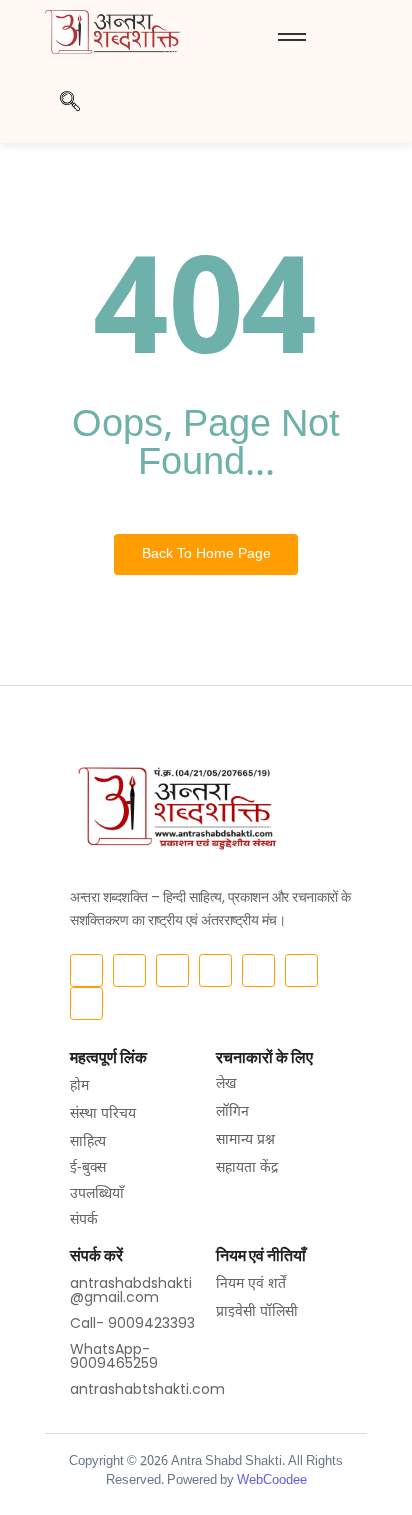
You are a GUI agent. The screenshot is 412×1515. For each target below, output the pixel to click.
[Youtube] (215, 970)
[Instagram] (129, 970)
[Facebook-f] (86, 970)
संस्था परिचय (103, 1114)
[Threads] (258, 970)
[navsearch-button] (70, 108)
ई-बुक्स (88, 1168)
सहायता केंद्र (247, 1168)
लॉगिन (232, 1112)
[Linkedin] (301, 970)
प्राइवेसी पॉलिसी (257, 1312)
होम (79, 1086)
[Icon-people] (86, 1003)
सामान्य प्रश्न (245, 1140)
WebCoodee (272, 1480)
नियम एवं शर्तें (251, 1284)
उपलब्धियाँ (97, 1194)
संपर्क (84, 1220)
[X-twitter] (172, 970)
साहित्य (88, 1142)
